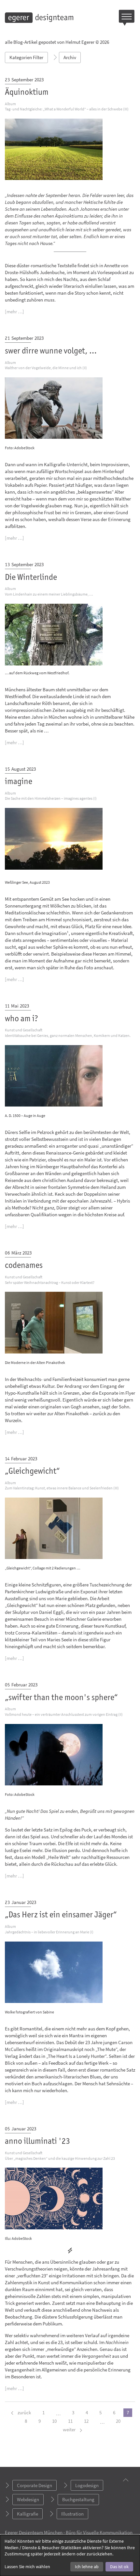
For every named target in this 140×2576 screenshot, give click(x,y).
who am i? (21, 1019)
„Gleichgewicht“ (32, 1472)
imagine (19, 782)
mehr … (14, 312)
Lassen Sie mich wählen (27, 2567)
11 (70, 2421)
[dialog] (70, 2555)
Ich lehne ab (87, 2567)
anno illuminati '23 (37, 2142)
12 (86, 2421)
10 (54, 2421)
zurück (24, 2412)
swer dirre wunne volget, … (51, 351)
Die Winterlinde (31, 578)
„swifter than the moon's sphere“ (61, 1698)
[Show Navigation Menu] (127, 18)
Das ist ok (119, 2567)
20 (118, 2421)
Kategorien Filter (26, 57)
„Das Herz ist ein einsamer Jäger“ (61, 1915)
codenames (24, 1266)
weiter (70, 2429)
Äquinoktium (27, 93)
